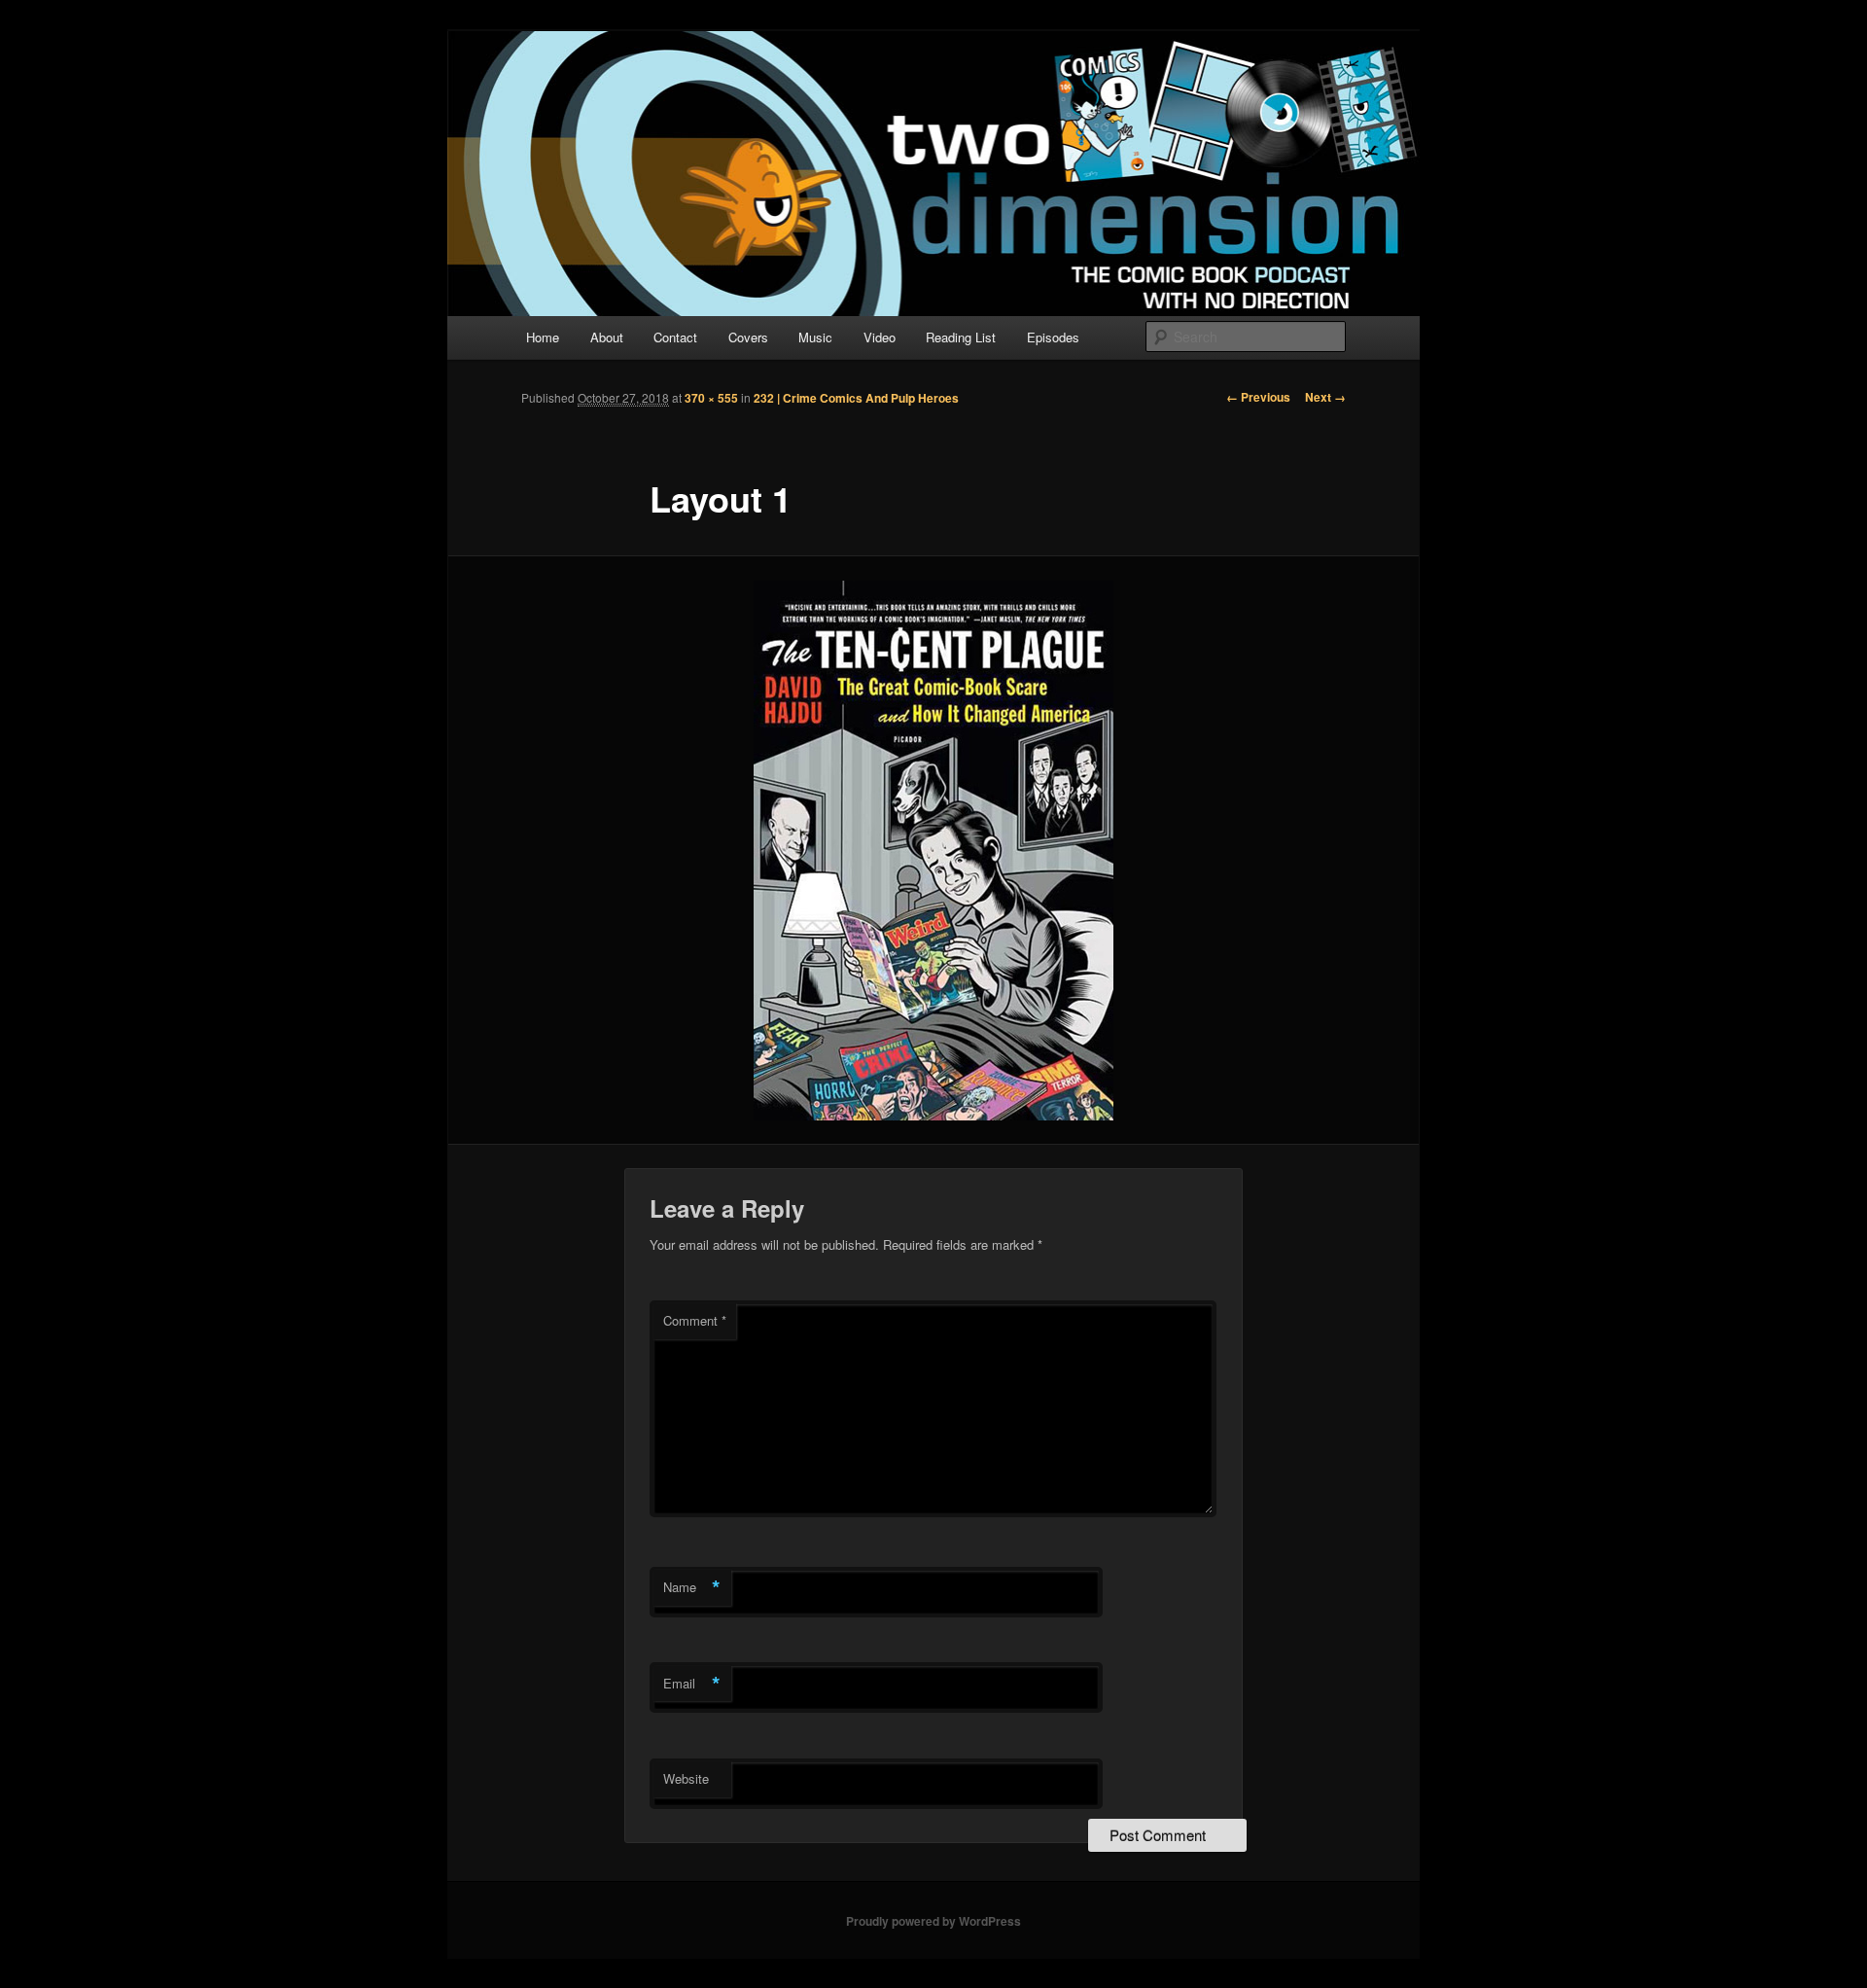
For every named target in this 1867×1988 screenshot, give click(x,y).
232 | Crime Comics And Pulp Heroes (856, 398)
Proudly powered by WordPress (933, 1921)
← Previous (1258, 397)
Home (543, 337)
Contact (675, 337)
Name (692, 1587)
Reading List (961, 337)
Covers (748, 337)
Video (880, 337)
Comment (695, 1320)
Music (815, 337)
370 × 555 (711, 398)
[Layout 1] (933, 851)
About (607, 337)
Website (686, 1778)
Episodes (1053, 337)
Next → (1325, 397)
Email (692, 1684)
